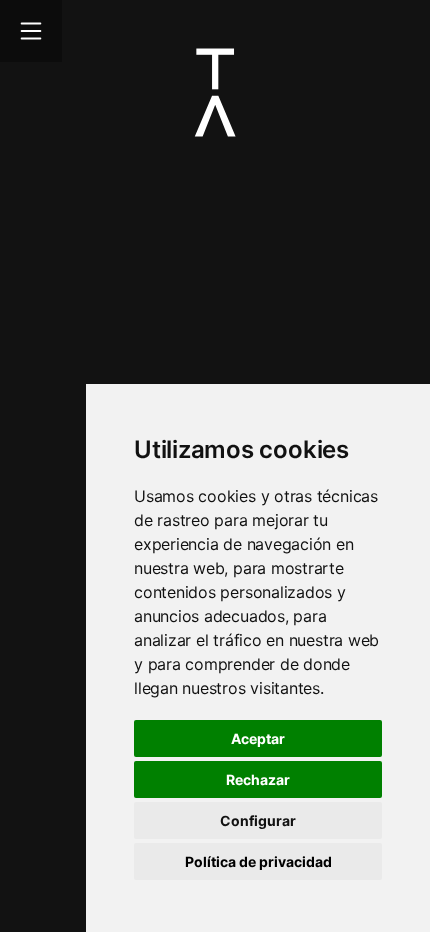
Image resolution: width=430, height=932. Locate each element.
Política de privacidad (258, 861)
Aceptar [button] (258, 738)
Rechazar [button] (258, 779)
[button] (258, 861)
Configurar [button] (258, 820)
